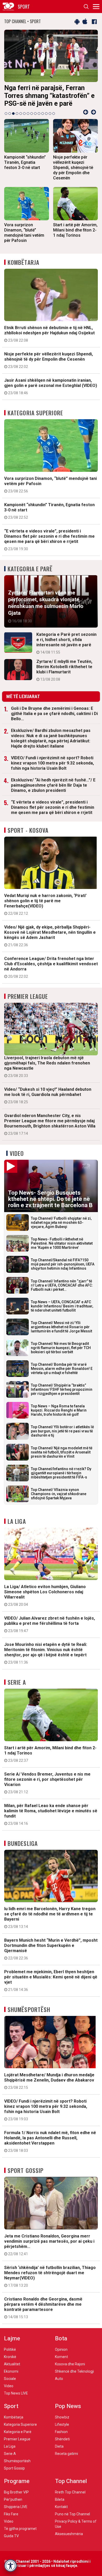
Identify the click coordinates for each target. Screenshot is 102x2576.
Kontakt (61, 2507)
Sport (11, 2406)
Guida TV (11, 2536)
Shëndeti (62, 2439)
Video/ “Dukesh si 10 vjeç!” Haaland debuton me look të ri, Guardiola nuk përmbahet (48, 1095)
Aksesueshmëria (69, 2534)
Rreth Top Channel (70, 2492)
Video (17, 1153)
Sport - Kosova (28, 830)
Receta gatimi (66, 2454)
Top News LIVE (16, 2393)
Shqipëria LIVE (16, 2507)
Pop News (68, 2406)
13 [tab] (50, 114)
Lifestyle (62, 2424)
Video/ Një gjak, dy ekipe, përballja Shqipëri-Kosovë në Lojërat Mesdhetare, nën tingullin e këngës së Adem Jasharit (50, 936)
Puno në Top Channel (72, 2514)
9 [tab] (35, 114)
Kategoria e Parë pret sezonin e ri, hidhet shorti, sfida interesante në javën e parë (66, 643)
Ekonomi (11, 2371)
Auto (59, 2379)
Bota (61, 2338)
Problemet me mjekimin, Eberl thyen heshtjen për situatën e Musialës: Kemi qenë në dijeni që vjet (51, 1980)
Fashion (61, 2432)
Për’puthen (13, 2499)
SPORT (24, 7)
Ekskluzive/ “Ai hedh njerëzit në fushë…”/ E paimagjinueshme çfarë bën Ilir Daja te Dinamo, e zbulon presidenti (53, 785)
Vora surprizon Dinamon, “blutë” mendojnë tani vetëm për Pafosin (50, 485)
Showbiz (62, 2417)
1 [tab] (6, 114)
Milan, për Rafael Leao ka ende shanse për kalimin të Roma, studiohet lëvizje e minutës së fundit (51, 1814)
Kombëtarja (23, 262)
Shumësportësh (29, 2009)
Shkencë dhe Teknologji (74, 2371)
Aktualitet (12, 2364)
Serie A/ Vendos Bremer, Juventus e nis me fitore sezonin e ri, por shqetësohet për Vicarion (47, 1783)
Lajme (12, 2338)
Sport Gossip (25, 2170)
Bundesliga (23, 1843)
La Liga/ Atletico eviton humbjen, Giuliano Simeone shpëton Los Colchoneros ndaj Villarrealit (45, 1595)
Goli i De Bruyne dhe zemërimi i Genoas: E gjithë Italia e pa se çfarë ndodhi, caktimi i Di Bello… (54, 714)
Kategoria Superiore (35, 413)
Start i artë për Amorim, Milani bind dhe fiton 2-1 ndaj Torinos (50, 1754)
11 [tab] (43, 114)
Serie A (17, 1682)
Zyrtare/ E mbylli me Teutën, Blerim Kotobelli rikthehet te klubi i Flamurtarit (64, 670)
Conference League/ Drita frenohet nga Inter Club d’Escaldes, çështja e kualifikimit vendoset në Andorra (51, 967)
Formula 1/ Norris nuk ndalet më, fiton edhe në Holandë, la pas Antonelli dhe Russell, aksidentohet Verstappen (50, 2141)
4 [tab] (17, 114)
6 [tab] (24, 114)
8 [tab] (32, 114)
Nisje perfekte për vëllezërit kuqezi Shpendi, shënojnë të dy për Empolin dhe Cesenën (49, 360)
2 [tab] (10, 114)
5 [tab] (21, 114)
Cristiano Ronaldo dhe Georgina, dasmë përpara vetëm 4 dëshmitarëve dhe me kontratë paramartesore (43, 2308)
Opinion (61, 2349)
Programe (17, 2481)
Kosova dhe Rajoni (70, 2364)
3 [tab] (13, 114)
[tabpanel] (51, 70)
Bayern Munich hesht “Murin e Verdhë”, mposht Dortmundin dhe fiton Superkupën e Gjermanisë (51, 1949)
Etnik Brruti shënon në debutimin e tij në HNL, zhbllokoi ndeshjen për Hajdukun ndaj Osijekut (49, 334)
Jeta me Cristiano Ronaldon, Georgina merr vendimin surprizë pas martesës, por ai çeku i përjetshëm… (49, 2245)
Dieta (59, 2446)
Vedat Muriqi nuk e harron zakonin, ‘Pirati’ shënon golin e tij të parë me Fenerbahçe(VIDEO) (45, 904)
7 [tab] (28, 114)
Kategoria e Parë (30, 569)
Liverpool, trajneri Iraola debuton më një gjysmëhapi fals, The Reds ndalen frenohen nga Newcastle (47, 1067)
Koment (61, 2357)
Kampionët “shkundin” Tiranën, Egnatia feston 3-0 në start (49, 511)
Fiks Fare (11, 2514)
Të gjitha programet (20, 2529)
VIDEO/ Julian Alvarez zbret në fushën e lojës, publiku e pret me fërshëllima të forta (50, 1624)
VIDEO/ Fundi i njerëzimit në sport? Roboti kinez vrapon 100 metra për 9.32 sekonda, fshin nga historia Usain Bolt (52, 763)
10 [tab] (39, 114)
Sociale (10, 2379)
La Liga (17, 1521)
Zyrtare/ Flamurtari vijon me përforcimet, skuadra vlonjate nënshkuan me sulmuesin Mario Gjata (46, 606)
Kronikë (10, 2357)
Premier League (28, 996)
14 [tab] (54, 114)
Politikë (10, 2349)
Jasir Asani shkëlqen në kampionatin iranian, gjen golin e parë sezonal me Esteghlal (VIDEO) (51, 386)
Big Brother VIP (16, 2492)
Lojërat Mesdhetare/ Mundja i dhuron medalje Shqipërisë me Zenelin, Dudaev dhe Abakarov (49, 2081)
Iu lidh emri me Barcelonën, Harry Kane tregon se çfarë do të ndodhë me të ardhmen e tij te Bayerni (50, 1917)
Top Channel (71, 2481)
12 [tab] (46, 114)
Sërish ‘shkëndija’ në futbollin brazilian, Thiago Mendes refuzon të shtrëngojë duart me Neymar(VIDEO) (50, 2276)
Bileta (60, 2499)
